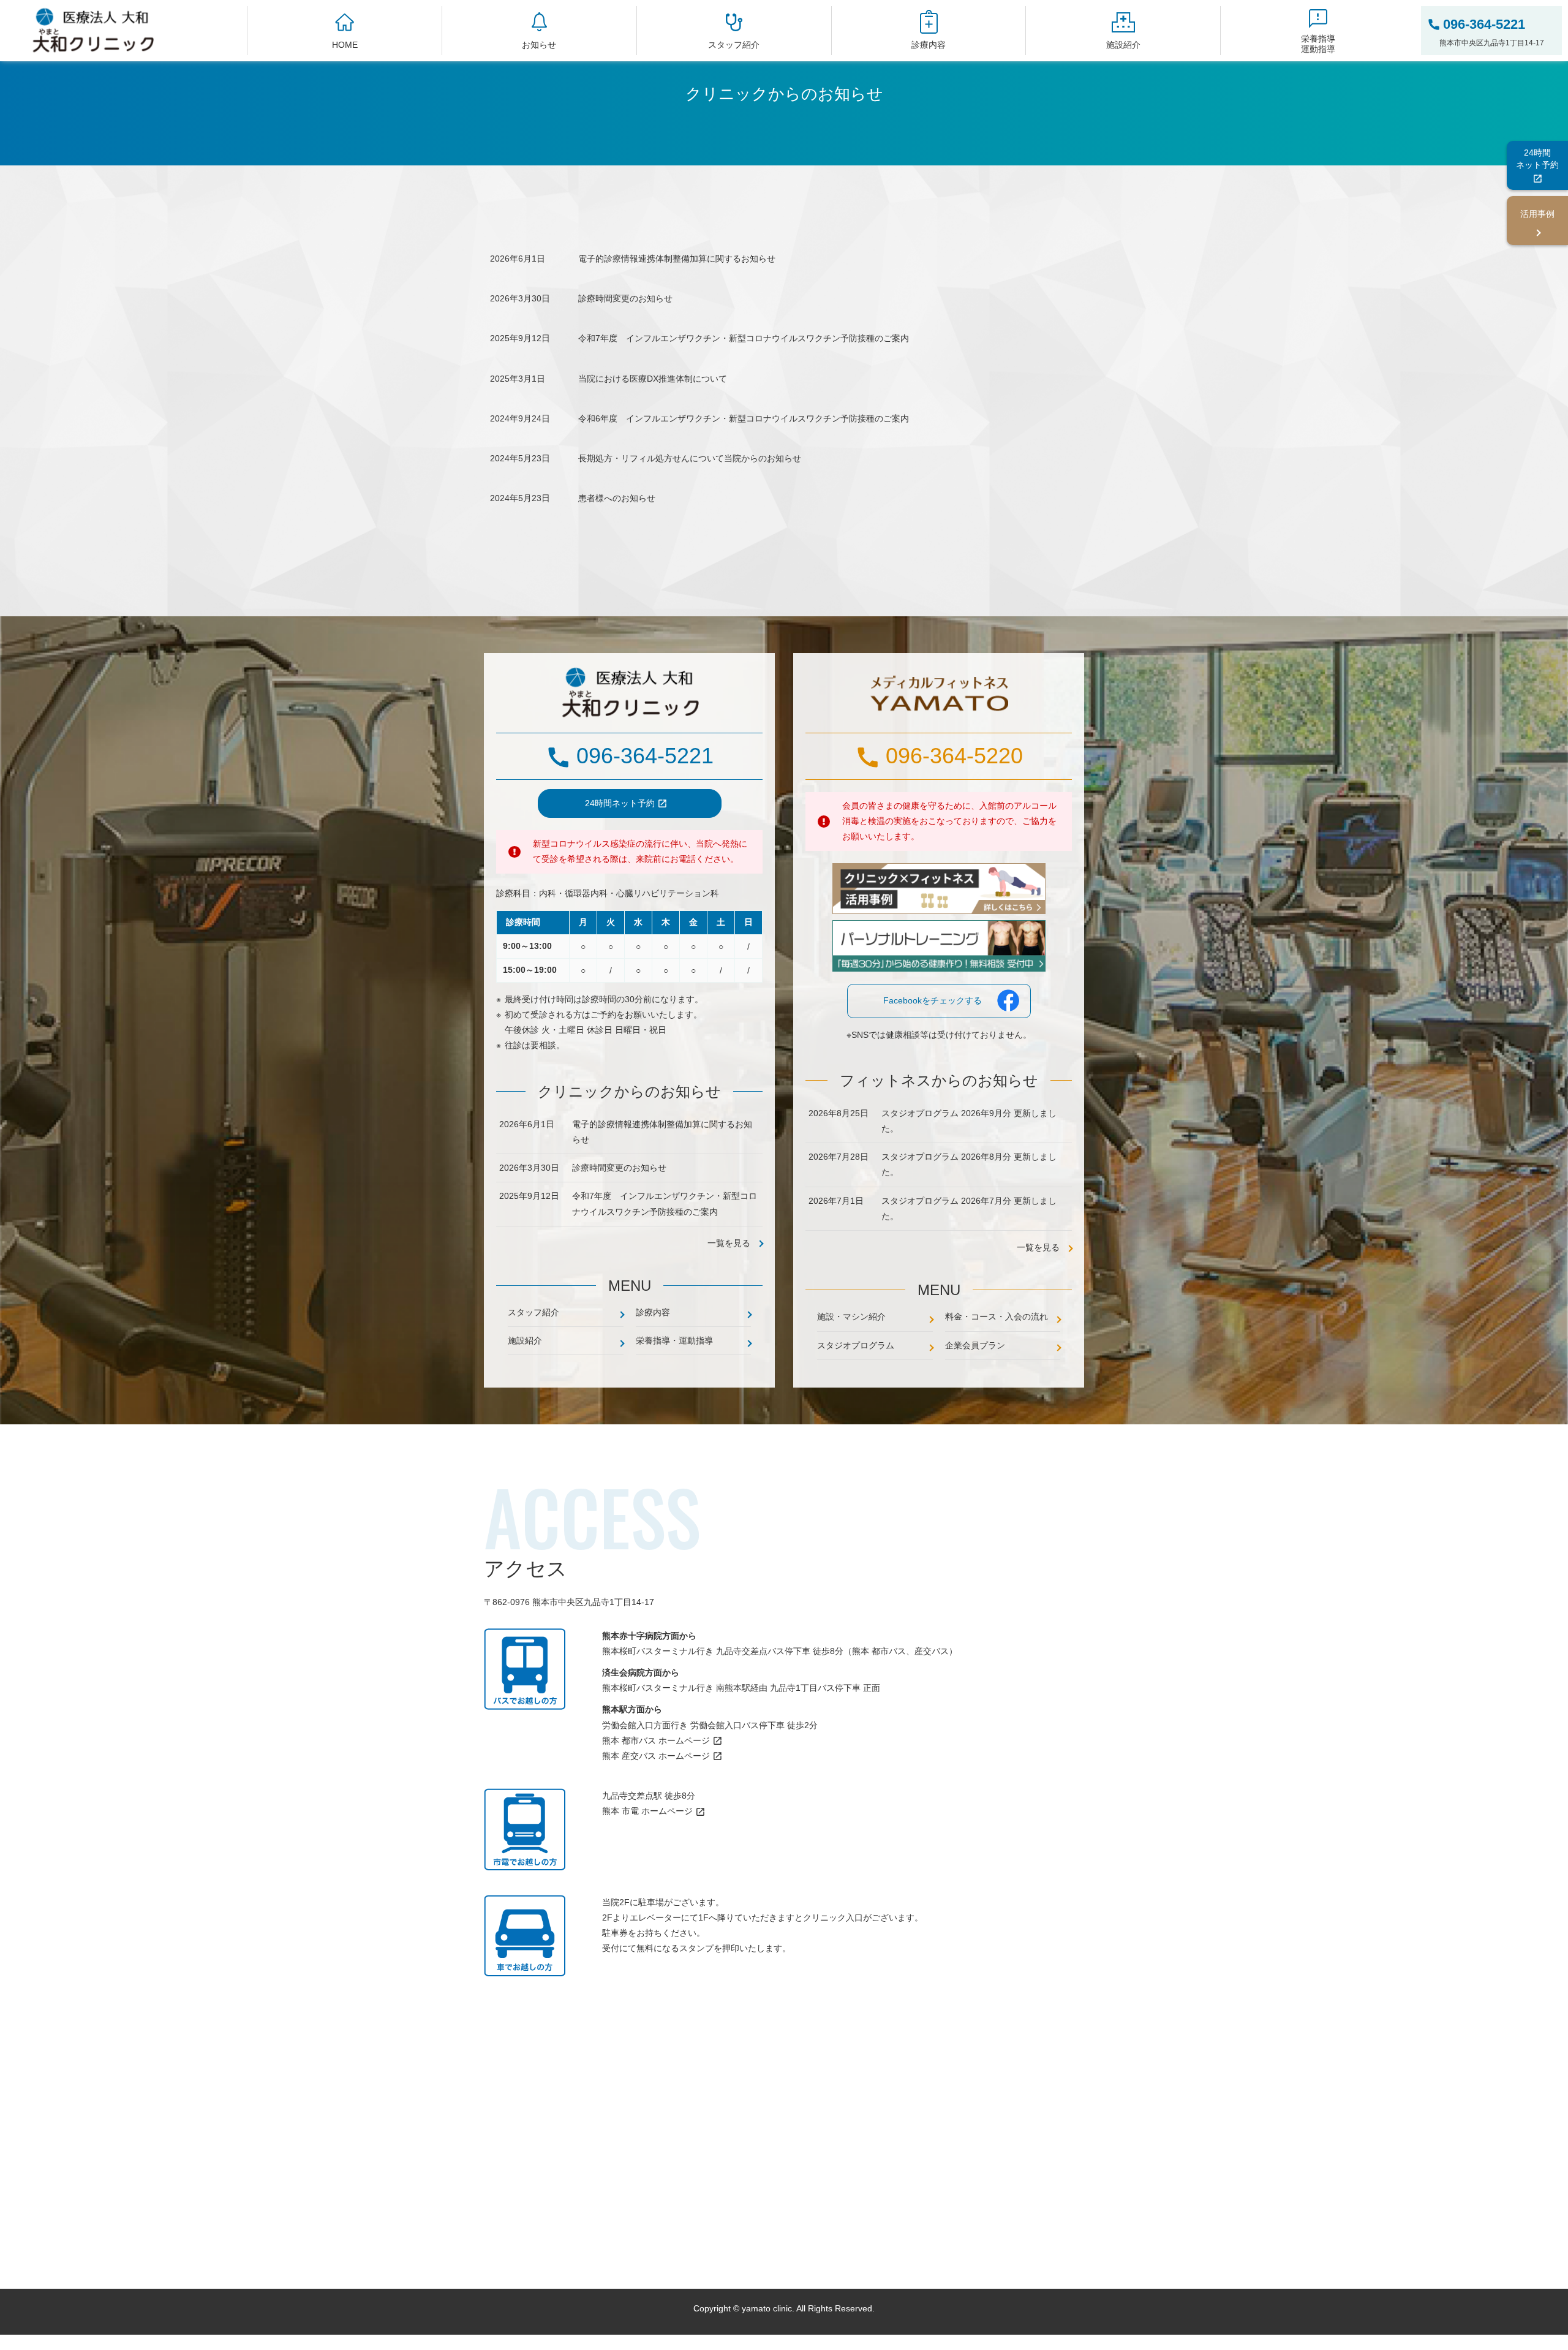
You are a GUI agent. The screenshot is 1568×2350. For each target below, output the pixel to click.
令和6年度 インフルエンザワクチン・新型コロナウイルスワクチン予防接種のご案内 (744, 418)
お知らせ (539, 45)
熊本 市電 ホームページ (647, 1811)
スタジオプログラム (856, 1345)
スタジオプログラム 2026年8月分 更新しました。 (969, 1164)
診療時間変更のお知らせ (625, 298)
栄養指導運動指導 (1318, 44)
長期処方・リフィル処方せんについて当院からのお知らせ (690, 458)
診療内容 (929, 45)
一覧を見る (1038, 1247)
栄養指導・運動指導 (674, 1340)
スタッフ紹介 (734, 45)
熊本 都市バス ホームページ (656, 1740)
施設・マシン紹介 (851, 1317)
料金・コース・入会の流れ (997, 1317)
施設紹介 (1123, 45)
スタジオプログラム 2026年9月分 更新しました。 (969, 1121)
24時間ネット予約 (620, 803)
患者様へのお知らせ (617, 498)
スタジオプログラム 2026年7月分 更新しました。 (969, 1208)
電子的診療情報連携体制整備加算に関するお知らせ (677, 259)
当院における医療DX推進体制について (653, 379)
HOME (345, 45)
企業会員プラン (975, 1345)
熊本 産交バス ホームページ (656, 1756)
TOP (1538, 2326)
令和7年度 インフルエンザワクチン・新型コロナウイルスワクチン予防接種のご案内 (744, 338)
